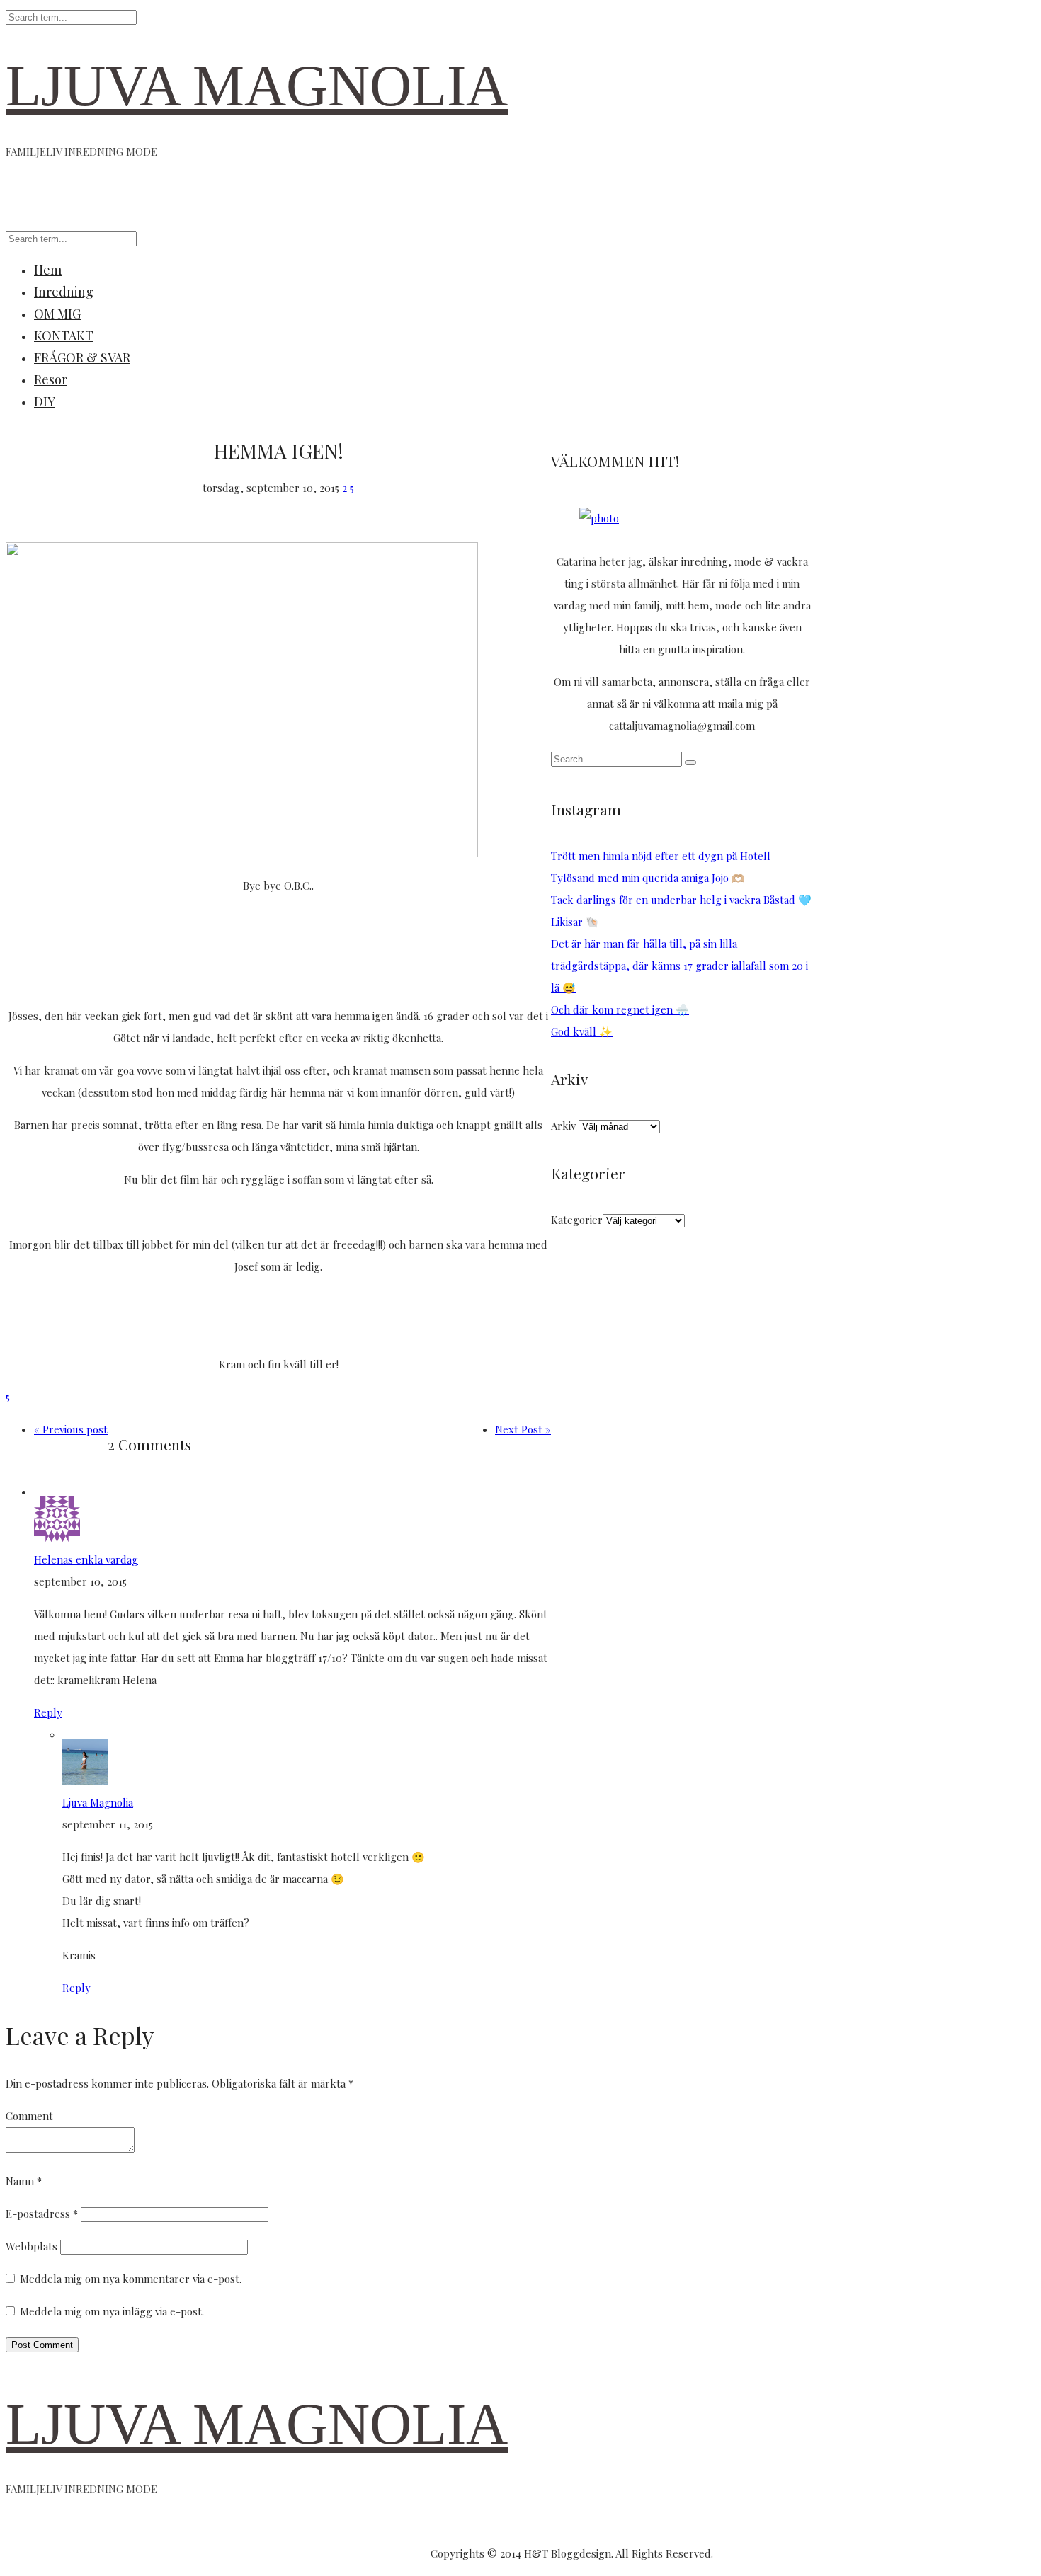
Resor (51, 379)
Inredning (64, 292)
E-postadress (42, 2214)
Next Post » (523, 1429)
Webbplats (32, 2246)
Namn (24, 2181)
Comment (29, 2116)
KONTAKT (64, 336)
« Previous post (71, 1429)
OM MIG (57, 314)
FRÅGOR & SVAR (82, 357)
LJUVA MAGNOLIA (257, 86)
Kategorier (577, 1220)
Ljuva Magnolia (98, 1802)
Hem (48, 270)
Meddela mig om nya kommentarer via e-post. (131, 2279)
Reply (48, 1712)
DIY (45, 401)
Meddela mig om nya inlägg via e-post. (112, 2311)
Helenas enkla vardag (86, 1559)
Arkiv (563, 1126)
